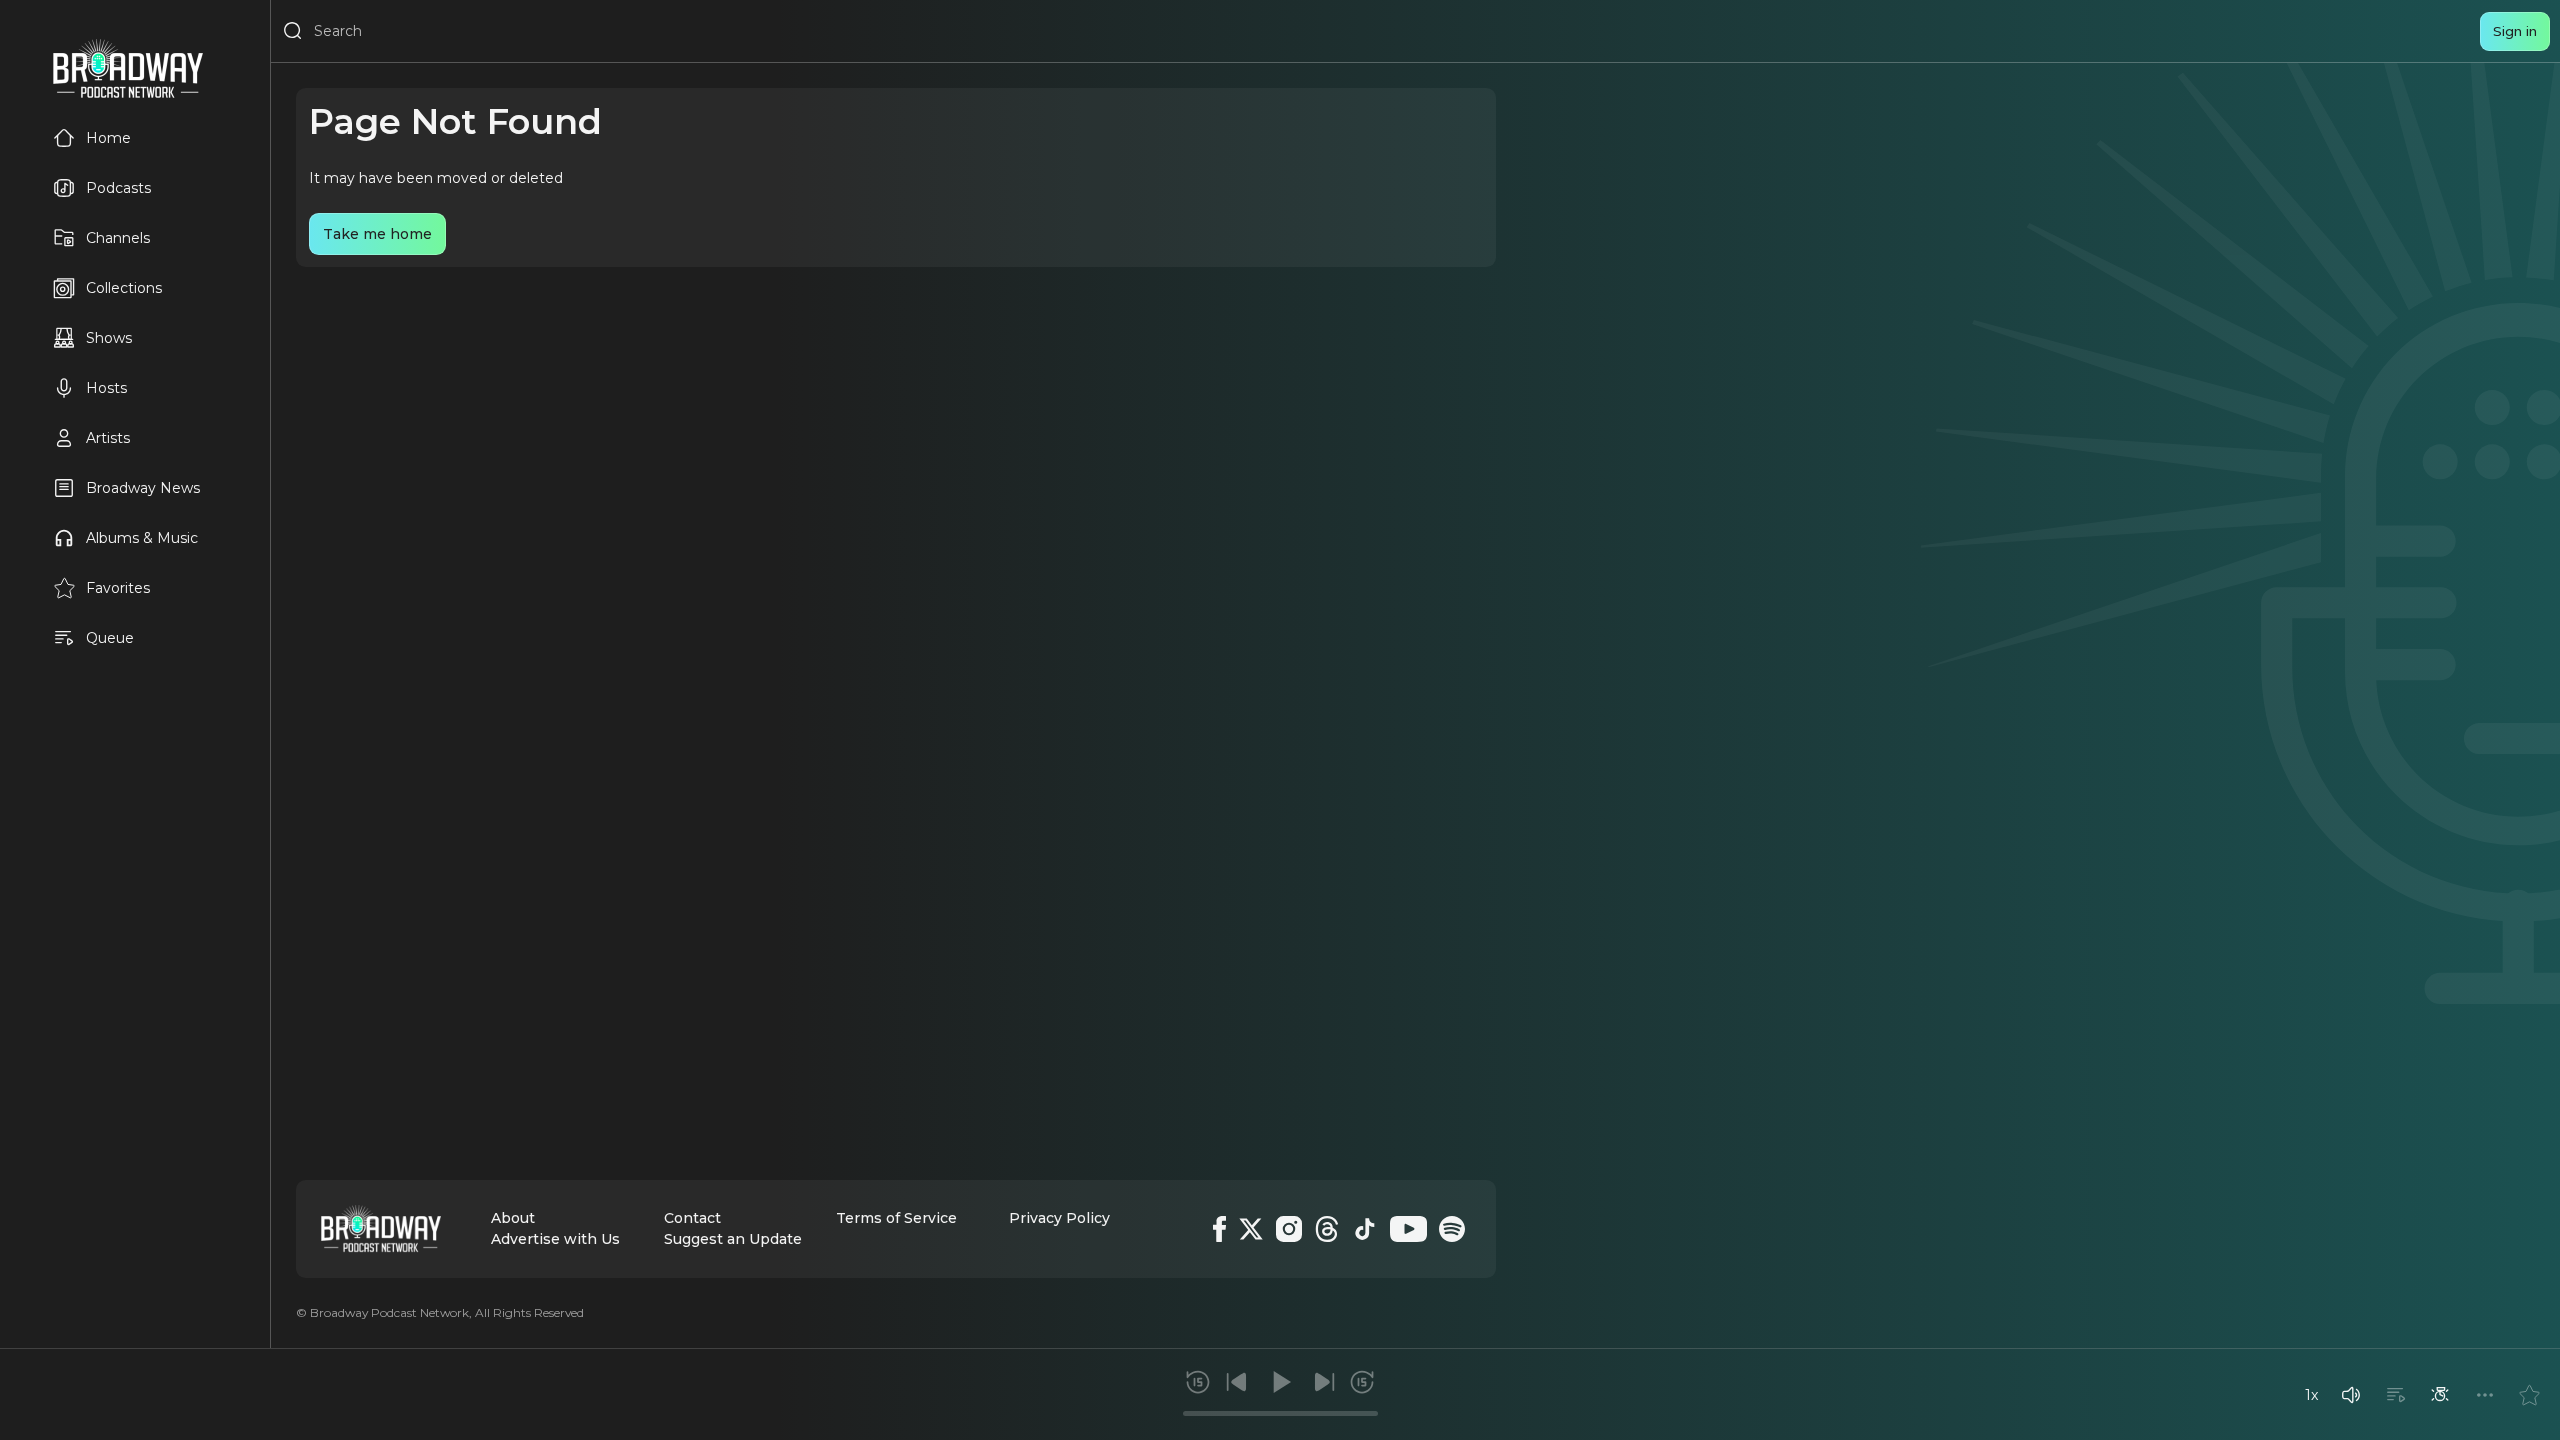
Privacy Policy (1059, 1218)
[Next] (1324, 1382)
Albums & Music (142, 538)
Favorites (118, 588)
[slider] (1280, 1413)
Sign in (2515, 31)
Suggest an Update (733, 1239)
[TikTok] (1365, 1229)
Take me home (377, 234)
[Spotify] (1452, 1229)
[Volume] (2351, 1395)
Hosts (106, 388)
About (513, 1218)
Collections (124, 288)
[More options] (2485, 1395)
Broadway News (143, 488)
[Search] (293, 31)
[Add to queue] (2396, 1395)
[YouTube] (1408, 1229)
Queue (110, 638)
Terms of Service (896, 1218)
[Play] (1280, 1382)
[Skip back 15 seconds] (1198, 1382)
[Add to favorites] (2529, 1395)
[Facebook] (1219, 1229)
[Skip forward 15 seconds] (1362, 1382)
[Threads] (1327, 1229)
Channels (118, 238)
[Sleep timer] (2440, 1395)
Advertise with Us (555, 1239)
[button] (2351, 1395)
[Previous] (1237, 1382)
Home (108, 138)
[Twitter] (1251, 1229)
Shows (109, 338)
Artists (108, 438)
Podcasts (118, 188)
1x (2311, 1395)
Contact (692, 1218)
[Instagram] (1289, 1229)
